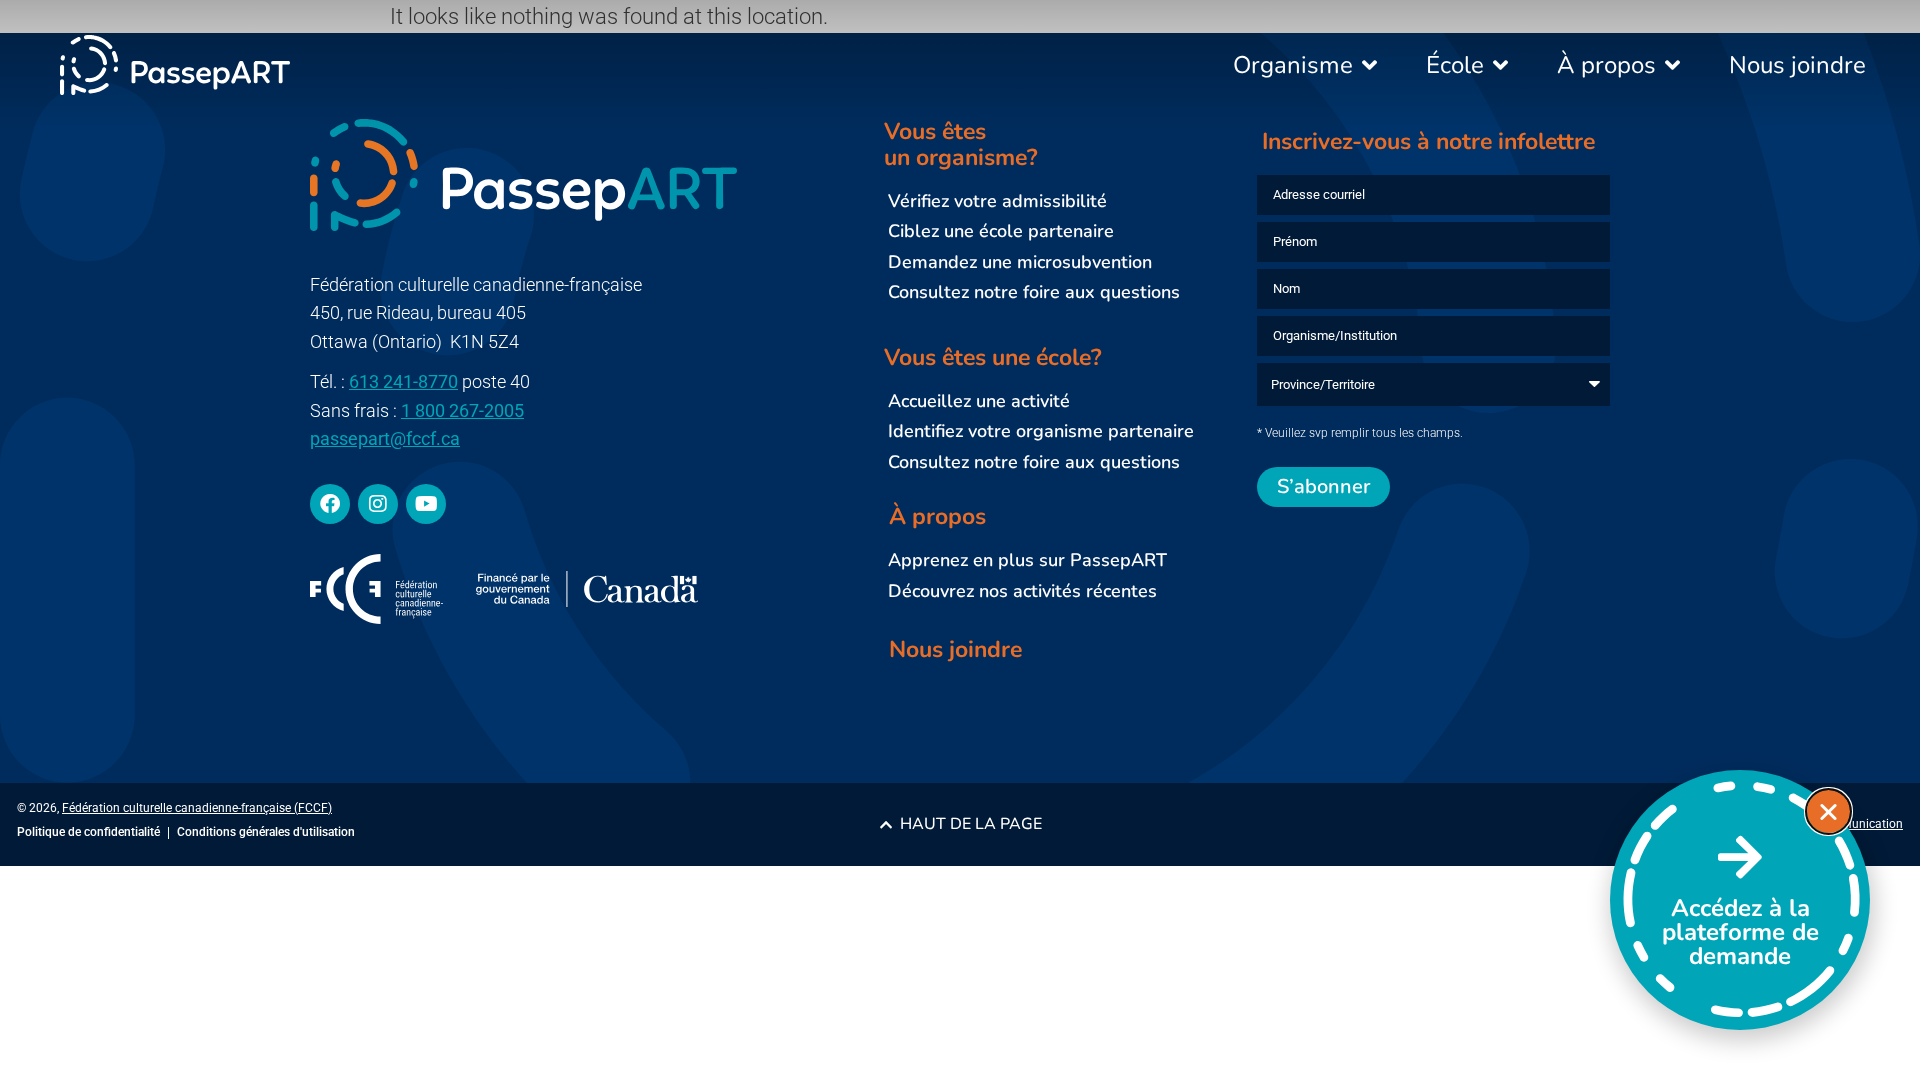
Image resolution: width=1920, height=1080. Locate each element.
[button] (1828, 811)
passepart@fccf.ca (385, 438)
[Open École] (1501, 65)
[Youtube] (426, 504)
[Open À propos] (1673, 65)
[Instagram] (378, 504)
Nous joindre (955, 649)
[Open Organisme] (1370, 65)
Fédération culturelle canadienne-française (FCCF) (197, 808)
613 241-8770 (403, 381)
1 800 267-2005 (462, 410)
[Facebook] (330, 504)
